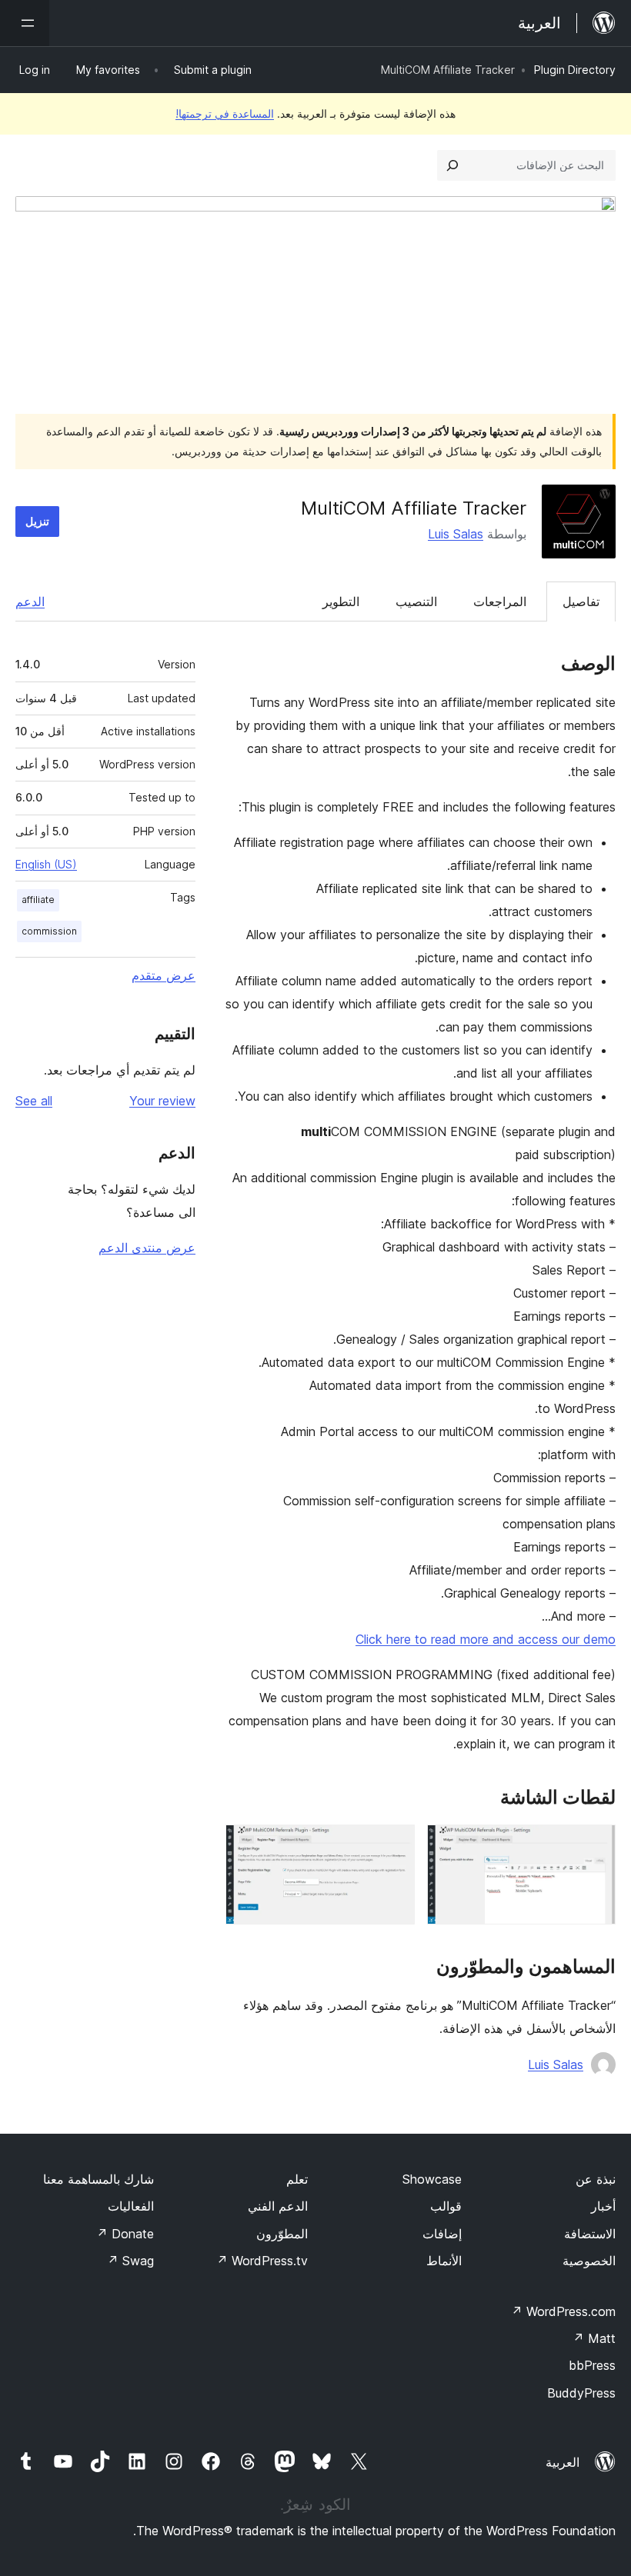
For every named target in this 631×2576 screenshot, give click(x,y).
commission (49, 931)
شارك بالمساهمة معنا (98, 2179)
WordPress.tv (262, 2261)
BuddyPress (581, 2393)
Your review (162, 1101)
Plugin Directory (575, 70)
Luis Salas (456, 534)
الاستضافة (590, 2234)
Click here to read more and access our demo (486, 1639)
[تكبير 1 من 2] (595, 1845)
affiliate (38, 900)
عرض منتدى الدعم (147, 1248)
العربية (563, 2462)
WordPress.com (563, 2311)
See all (34, 1101)
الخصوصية (589, 2261)
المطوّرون (282, 2234)
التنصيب (416, 602)
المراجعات (500, 602)
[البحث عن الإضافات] (452, 165)
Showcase (432, 2179)
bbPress (592, 2365)
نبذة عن (596, 2179)
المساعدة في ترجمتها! (225, 113)
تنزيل (37, 521)
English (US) (46, 864)
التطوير (341, 602)
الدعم (30, 602)
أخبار (603, 2206)
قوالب (446, 2206)
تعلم (297, 2179)
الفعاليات (131, 2206)
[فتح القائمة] (25, 23)
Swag (130, 2261)
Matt (594, 2338)
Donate (125, 2234)
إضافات (442, 2234)
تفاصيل (581, 602)
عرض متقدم (164, 975)
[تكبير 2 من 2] (394, 1845)
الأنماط (444, 2261)
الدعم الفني (278, 2206)
